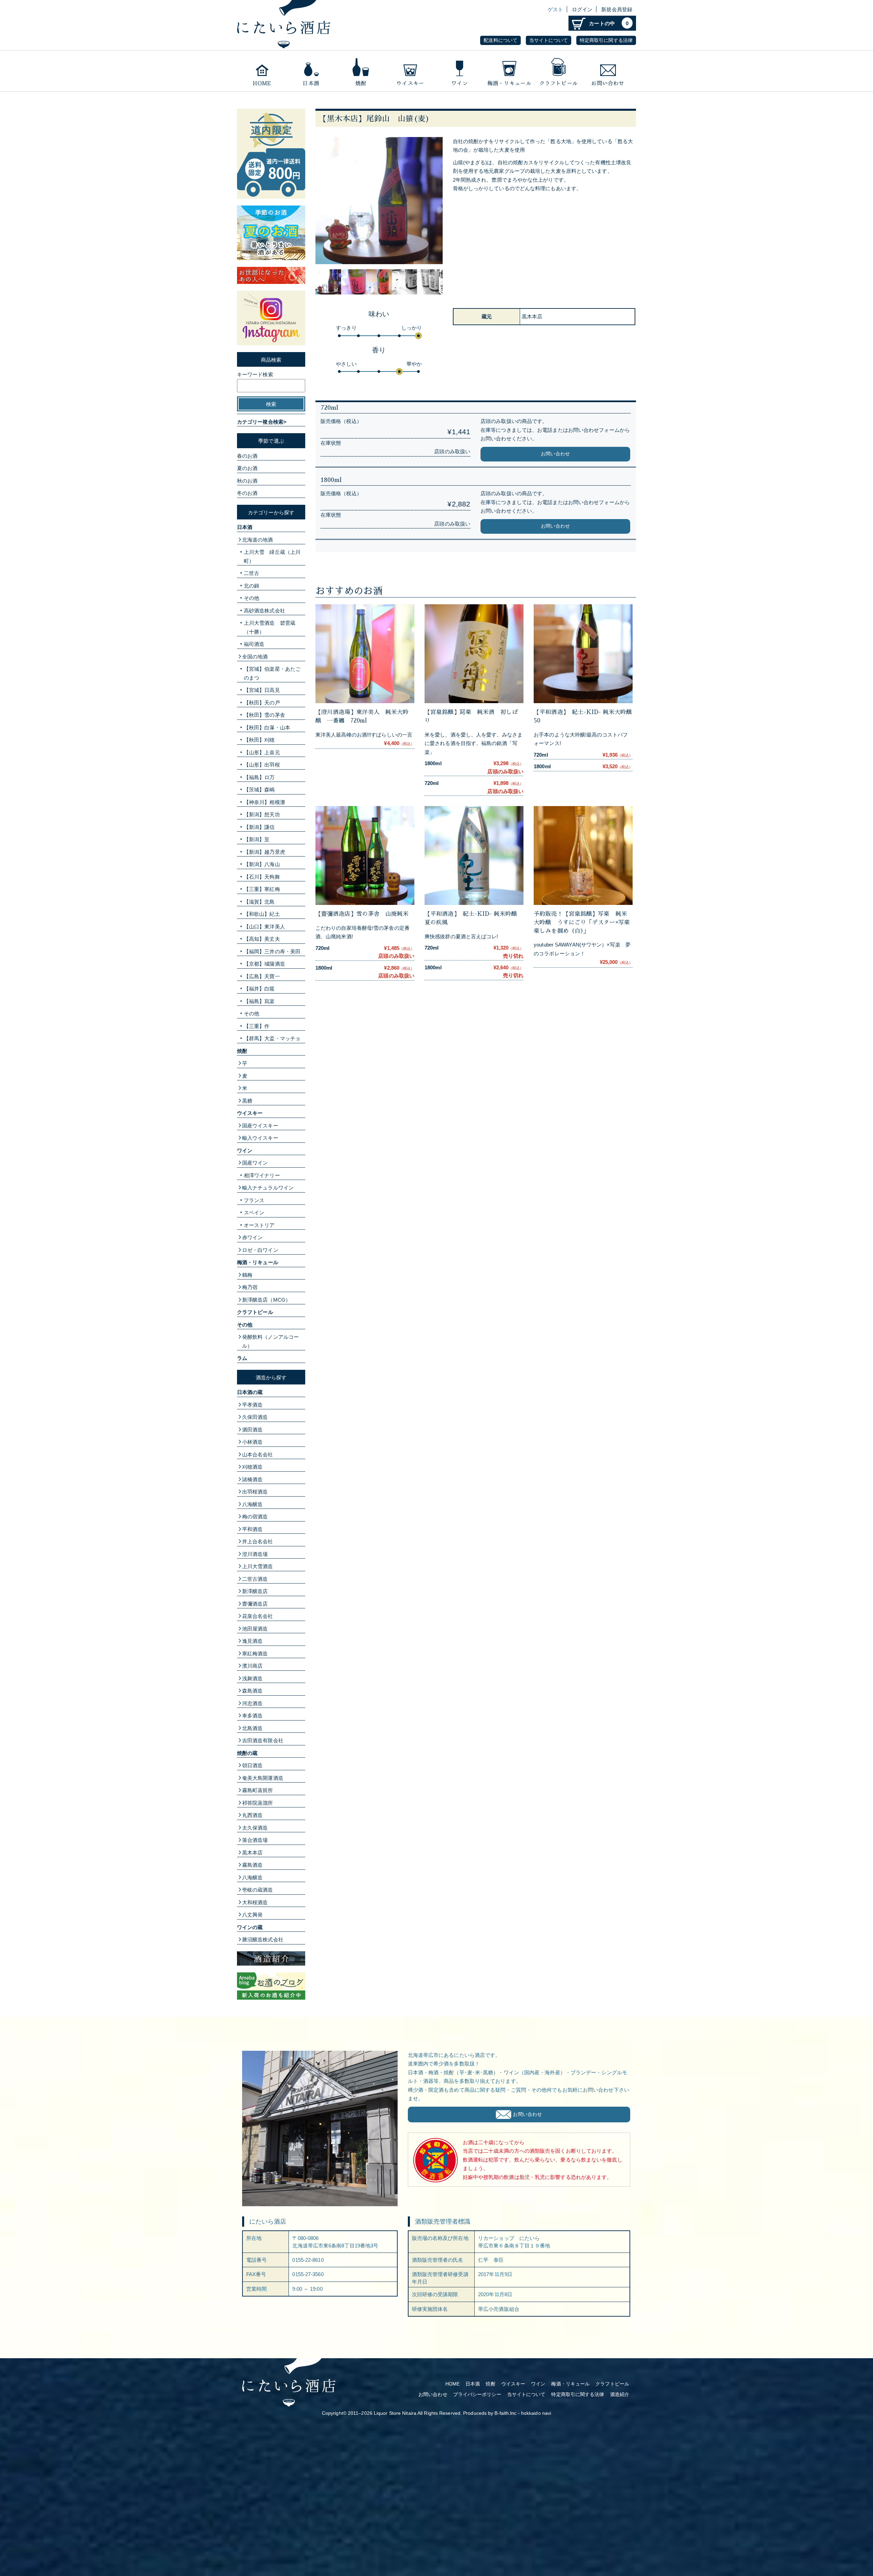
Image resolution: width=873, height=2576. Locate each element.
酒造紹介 (620, 2395)
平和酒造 (252, 1529)
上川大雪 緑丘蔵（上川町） (272, 556)
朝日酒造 (252, 1765)
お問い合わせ (608, 71)
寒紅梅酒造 (255, 1654)
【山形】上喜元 (262, 752)
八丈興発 (252, 1915)
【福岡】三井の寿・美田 (272, 951)
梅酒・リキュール (509, 71)
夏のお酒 (247, 468)
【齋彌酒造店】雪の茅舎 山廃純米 (362, 914)
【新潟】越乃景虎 (264, 852)
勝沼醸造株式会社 (263, 1939)
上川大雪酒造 (258, 1566)
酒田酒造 (252, 1430)
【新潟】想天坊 (262, 814)
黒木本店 (252, 1853)
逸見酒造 (252, 1641)
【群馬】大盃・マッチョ (272, 1038)
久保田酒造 (255, 1417)
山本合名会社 (258, 1454)
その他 (251, 598)
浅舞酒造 (252, 1678)
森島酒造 (252, 1691)
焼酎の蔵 (247, 1753)
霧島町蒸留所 (258, 1790)
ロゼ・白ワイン (260, 1250)
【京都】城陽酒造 (264, 964)
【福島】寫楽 (259, 1001)
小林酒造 (252, 1442)
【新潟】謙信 (259, 827)
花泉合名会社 (258, 1616)
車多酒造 (252, 1716)
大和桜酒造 (255, 1902)
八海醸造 (252, 1504)
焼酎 (361, 71)
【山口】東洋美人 (264, 927)
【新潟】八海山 (262, 864)
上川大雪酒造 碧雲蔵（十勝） (270, 627)
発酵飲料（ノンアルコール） (270, 1341)
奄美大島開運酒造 (263, 1778)
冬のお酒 (247, 493)
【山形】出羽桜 (262, 765)
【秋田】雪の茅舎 (264, 715)
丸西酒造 (252, 1815)
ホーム (262, 71)
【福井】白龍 (259, 989)
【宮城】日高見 (262, 690)
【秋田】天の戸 (262, 703)
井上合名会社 (258, 1541)
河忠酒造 (252, 1703)
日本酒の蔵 (250, 1392)
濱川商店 (252, 1666)
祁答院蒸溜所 (258, 1803)
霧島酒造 (252, 1865)
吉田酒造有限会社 (263, 1740)
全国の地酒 (255, 657)
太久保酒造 (255, 1828)
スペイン (254, 1213)
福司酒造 (254, 644)
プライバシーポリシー (477, 2395)
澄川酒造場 (255, 1554)
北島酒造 (252, 1728)
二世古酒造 (255, 1579)
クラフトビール (558, 71)
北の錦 (251, 586)
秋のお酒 (247, 481)
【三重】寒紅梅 (262, 889)
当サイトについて (549, 40)
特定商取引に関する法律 (606, 40)
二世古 (251, 573)
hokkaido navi (536, 2413)
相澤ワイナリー (262, 1175)
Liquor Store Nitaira (395, 2413)
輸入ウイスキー (260, 1138)
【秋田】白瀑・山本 (267, 728)
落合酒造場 (255, 1840)
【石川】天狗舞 (262, 877)
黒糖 (247, 1101)
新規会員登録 (617, 9)
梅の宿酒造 (255, 1517)
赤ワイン (252, 1237)
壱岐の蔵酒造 (258, 1890)
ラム (242, 1358)
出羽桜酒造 (255, 1492)
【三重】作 (257, 1026)
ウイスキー (410, 71)
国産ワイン (255, 1163)
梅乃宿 (250, 1287)
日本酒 (311, 71)
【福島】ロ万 (259, 777)
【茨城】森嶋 (259, 790)
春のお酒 (247, 456)
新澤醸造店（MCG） (266, 1300)
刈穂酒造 (252, 1467)
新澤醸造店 (255, 1591)
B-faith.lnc (505, 2413)
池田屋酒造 (255, 1629)
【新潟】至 (257, 839)
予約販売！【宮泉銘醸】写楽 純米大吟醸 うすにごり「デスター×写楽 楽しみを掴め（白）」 (585, 922)
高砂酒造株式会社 (264, 611)
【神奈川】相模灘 (264, 802)
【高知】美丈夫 (262, 939)
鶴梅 (247, 1275)
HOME (453, 2384)
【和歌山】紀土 (262, 914)
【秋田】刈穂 (259, 740)
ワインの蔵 (250, 1927)
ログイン (582, 9)
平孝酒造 (252, 1405)
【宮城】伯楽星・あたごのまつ (272, 673)
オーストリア (259, 1225)
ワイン (460, 71)
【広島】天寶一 (262, 976)
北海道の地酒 (258, 540)
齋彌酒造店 (255, 1604)
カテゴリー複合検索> (262, 422)
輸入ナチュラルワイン (268, 1188)
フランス (254, 1200)
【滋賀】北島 (259, 902)
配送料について (500, 40)
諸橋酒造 (252, 1479)
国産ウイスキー (260, 1126)
